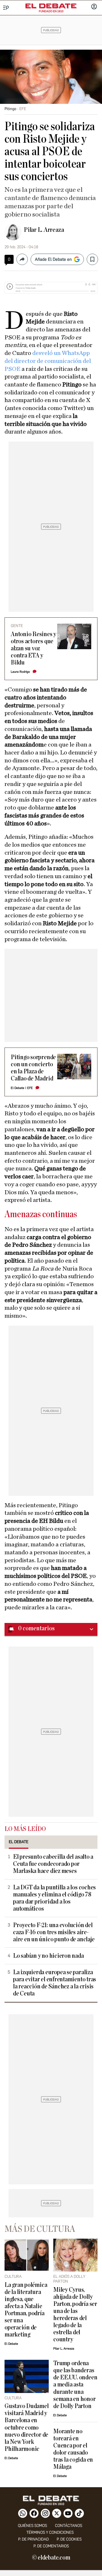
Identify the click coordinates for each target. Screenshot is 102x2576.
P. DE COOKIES (69, 2539)
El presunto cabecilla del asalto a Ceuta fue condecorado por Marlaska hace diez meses (53, 1864)
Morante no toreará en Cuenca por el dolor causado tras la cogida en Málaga (73, 2449)
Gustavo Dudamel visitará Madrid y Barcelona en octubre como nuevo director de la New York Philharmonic (27, 2427)
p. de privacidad (33, 2539)
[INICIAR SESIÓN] (94, 7)
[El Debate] (51, 6)
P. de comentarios (51, 2546)
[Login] (94, 7)
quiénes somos (32, 2526)
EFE (30, 1088)
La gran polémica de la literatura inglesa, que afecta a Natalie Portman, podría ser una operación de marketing (26, 2310)
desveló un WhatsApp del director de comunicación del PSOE (48, 361)
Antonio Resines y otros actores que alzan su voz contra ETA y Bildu (33, 648)
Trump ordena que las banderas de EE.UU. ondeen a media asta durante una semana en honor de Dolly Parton (75, 2385)
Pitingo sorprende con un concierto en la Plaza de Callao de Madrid (33, 1068)
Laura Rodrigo (20, 672)
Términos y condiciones (50, 2532)
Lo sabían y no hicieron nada (48, 1956)
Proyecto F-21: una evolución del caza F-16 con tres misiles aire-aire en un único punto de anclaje (54, 1932)
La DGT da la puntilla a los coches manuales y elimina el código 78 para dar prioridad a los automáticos (54, 1898)
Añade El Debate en (53, 259)
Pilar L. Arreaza (44, 230)
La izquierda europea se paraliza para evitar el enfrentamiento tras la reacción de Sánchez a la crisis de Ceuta (55, 1983)
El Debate (18, 1088)
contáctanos (69, 2526)
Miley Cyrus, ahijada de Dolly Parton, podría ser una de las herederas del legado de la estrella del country (75, 2315)
